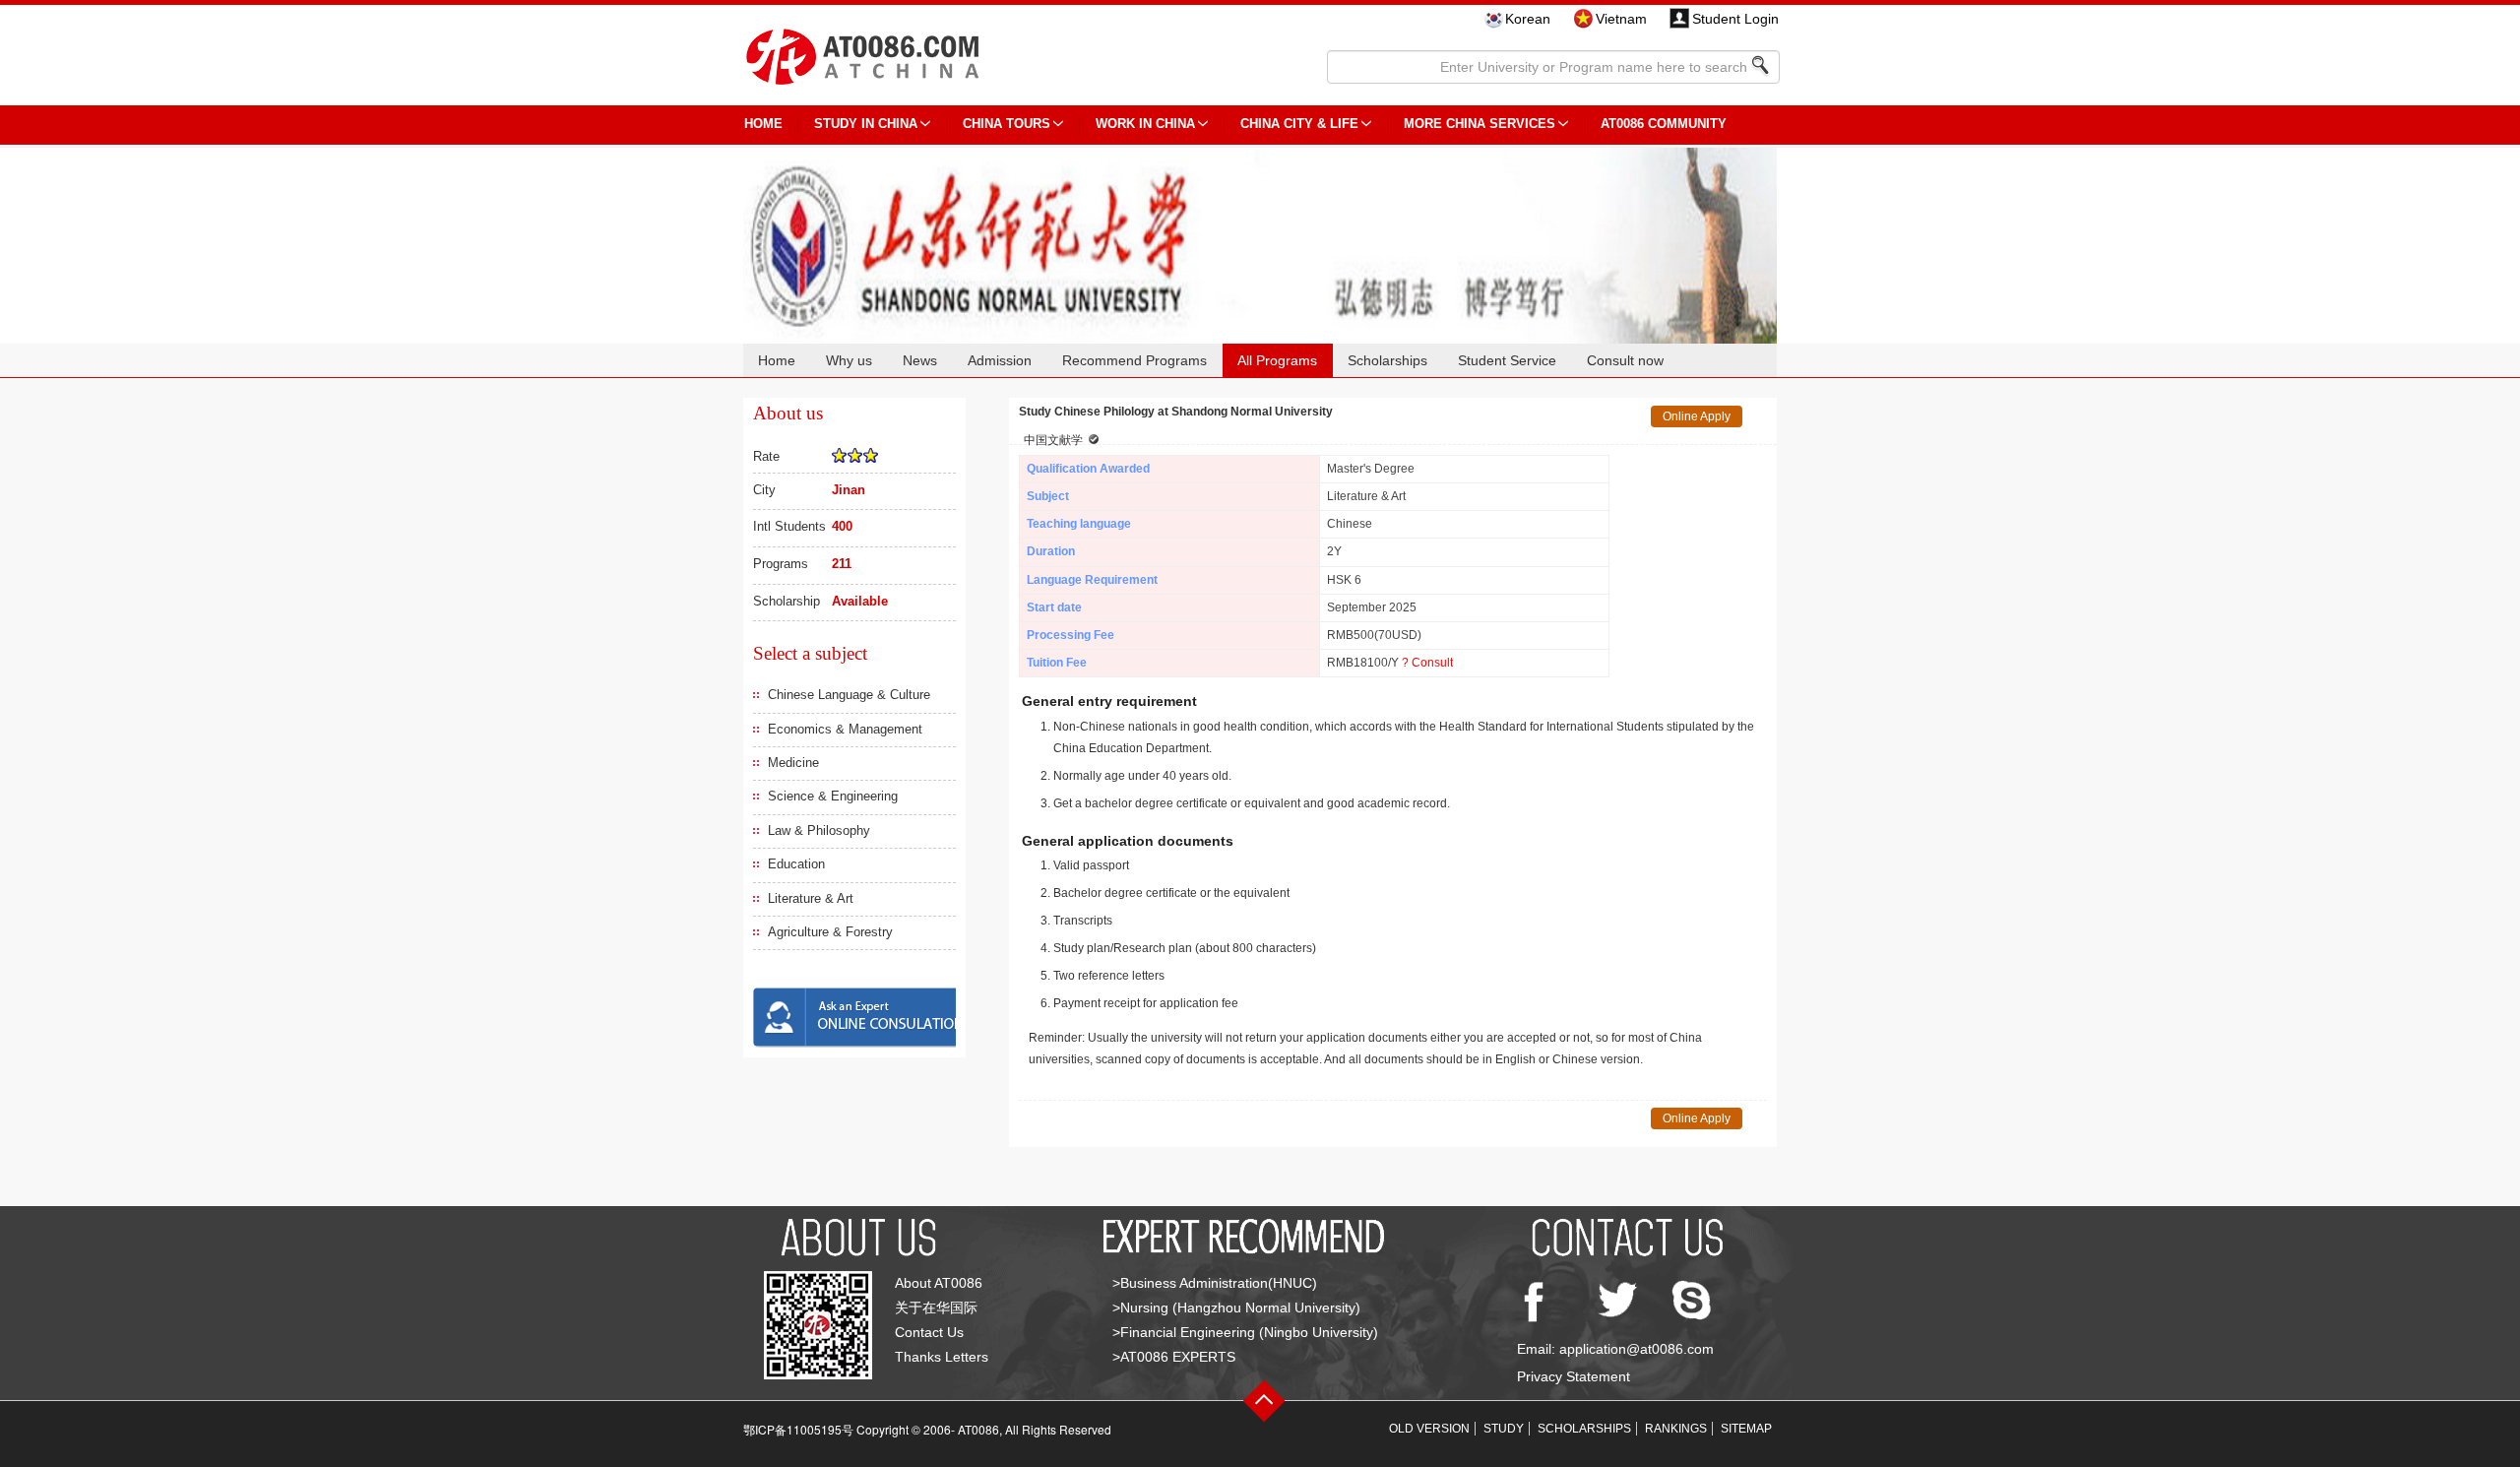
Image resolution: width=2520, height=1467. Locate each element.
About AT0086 (939, 1283)
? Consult (1427, 663)
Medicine (793, 763)
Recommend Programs (1134, 360)
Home (777, 360)
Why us (849, 360)
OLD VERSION (1429, 1429)
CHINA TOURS (1007, 124)
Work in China (1145, 124)
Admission (1000, 360)
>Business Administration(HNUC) (1215, 1283)
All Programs (1277, 360)
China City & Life (1299, 124)
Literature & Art (811, 898)
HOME (763, 124)
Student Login (1735, 19)
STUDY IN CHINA (866, 124)
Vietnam (1621, 19)
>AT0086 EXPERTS (1174, 1357)
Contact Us (929, 1332)
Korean (1528, 19)
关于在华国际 (936, 1308)
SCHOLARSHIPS (1584, 1429)
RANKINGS (1676, 1429)
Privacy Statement (1574, 1376)
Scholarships (1387, 360)
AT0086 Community (1664, 124)
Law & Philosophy (819, 830)
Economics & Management (845, 729)
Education (796, 864)
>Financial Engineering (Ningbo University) (1245, 1332)
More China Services (1480, 124)
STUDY (1504, 1429)
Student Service (1507, 360)
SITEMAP (1746, 1429)
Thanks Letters (942, 1357)
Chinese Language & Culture (849, 695)
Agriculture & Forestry (830, 932)
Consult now (1625, 360)
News (920, 360)
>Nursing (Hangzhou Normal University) (1236, 1308)
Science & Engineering (833, 796)
